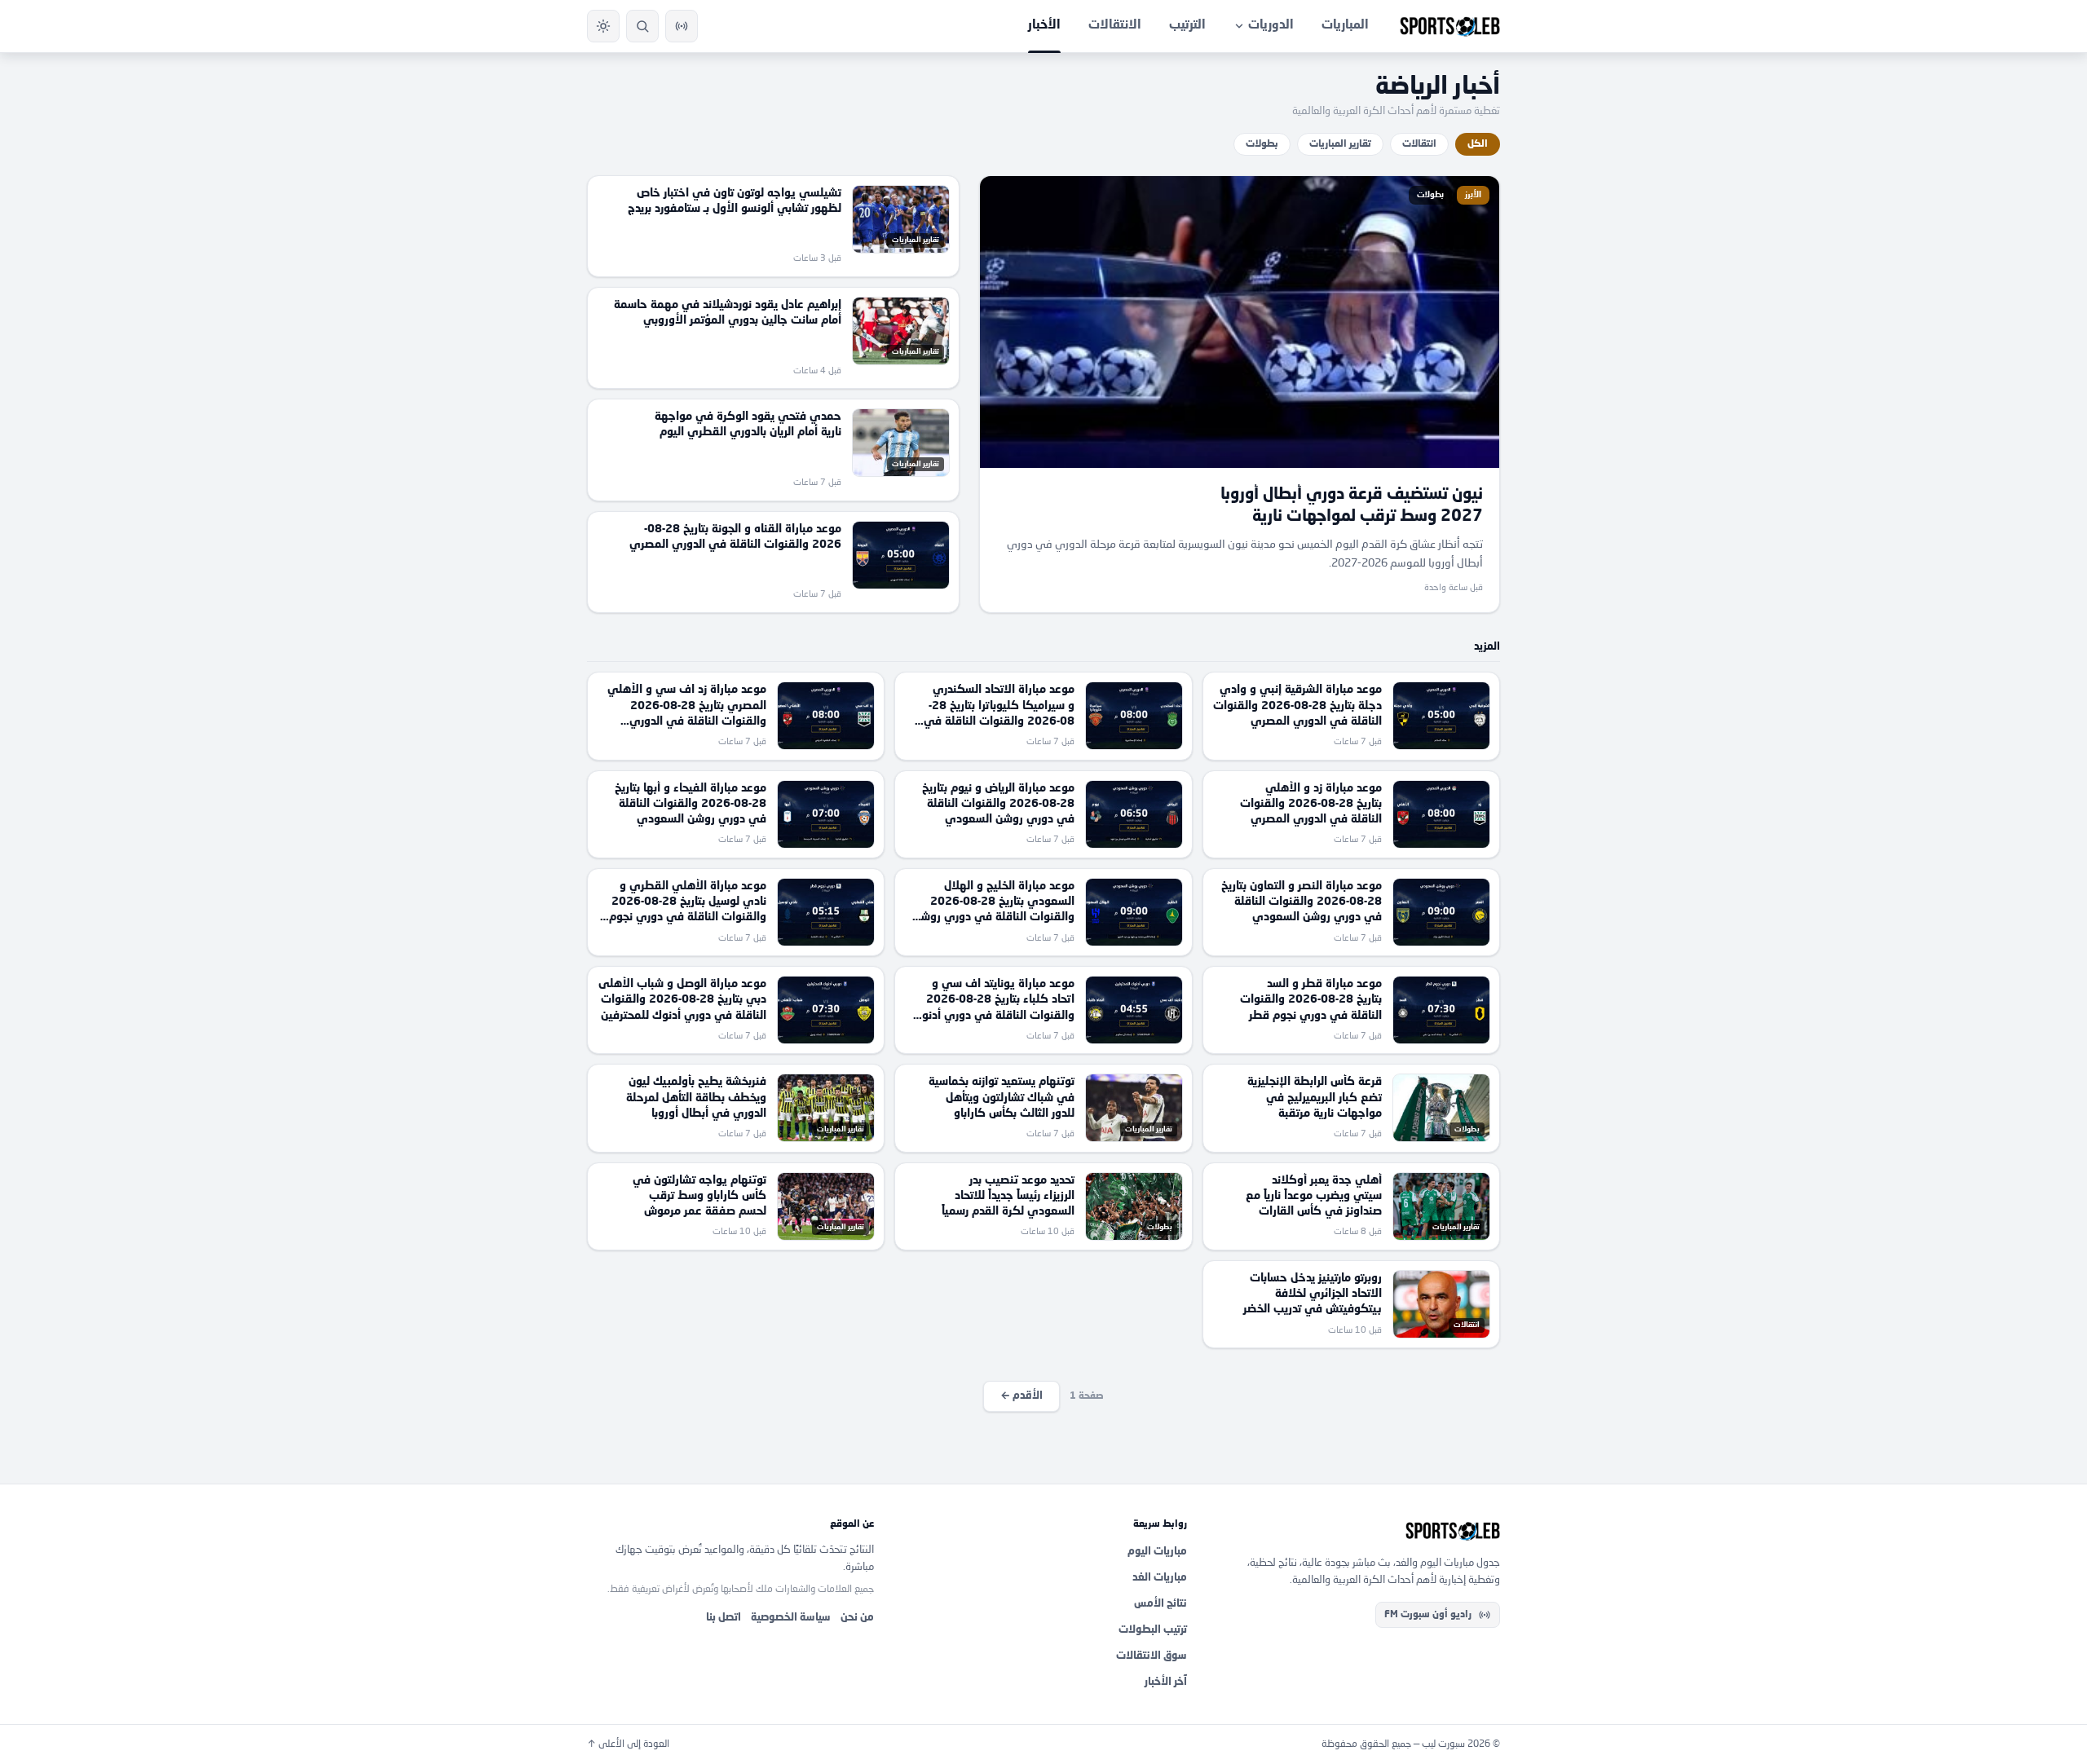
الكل (1478, 144)
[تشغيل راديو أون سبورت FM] (682, 26)
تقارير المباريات (1340, 144)
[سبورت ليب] (1357, 1531)
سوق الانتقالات (1152, 1656)
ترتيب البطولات (1153, 1630)
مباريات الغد (1160, 1578)
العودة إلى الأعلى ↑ (628, 1744)
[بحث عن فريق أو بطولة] (642, 26)
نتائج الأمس (1160, 1604)
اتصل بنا (724, 1618)
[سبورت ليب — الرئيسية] (1450, 26)
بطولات (1262, 144)
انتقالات (1419, 144)
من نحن (857, 1618)
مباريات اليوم (1157, 1552)
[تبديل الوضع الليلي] (603, 26)
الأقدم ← (1021, 1396)
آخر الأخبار (1166, 1682)
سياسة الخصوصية (791, 1618)
